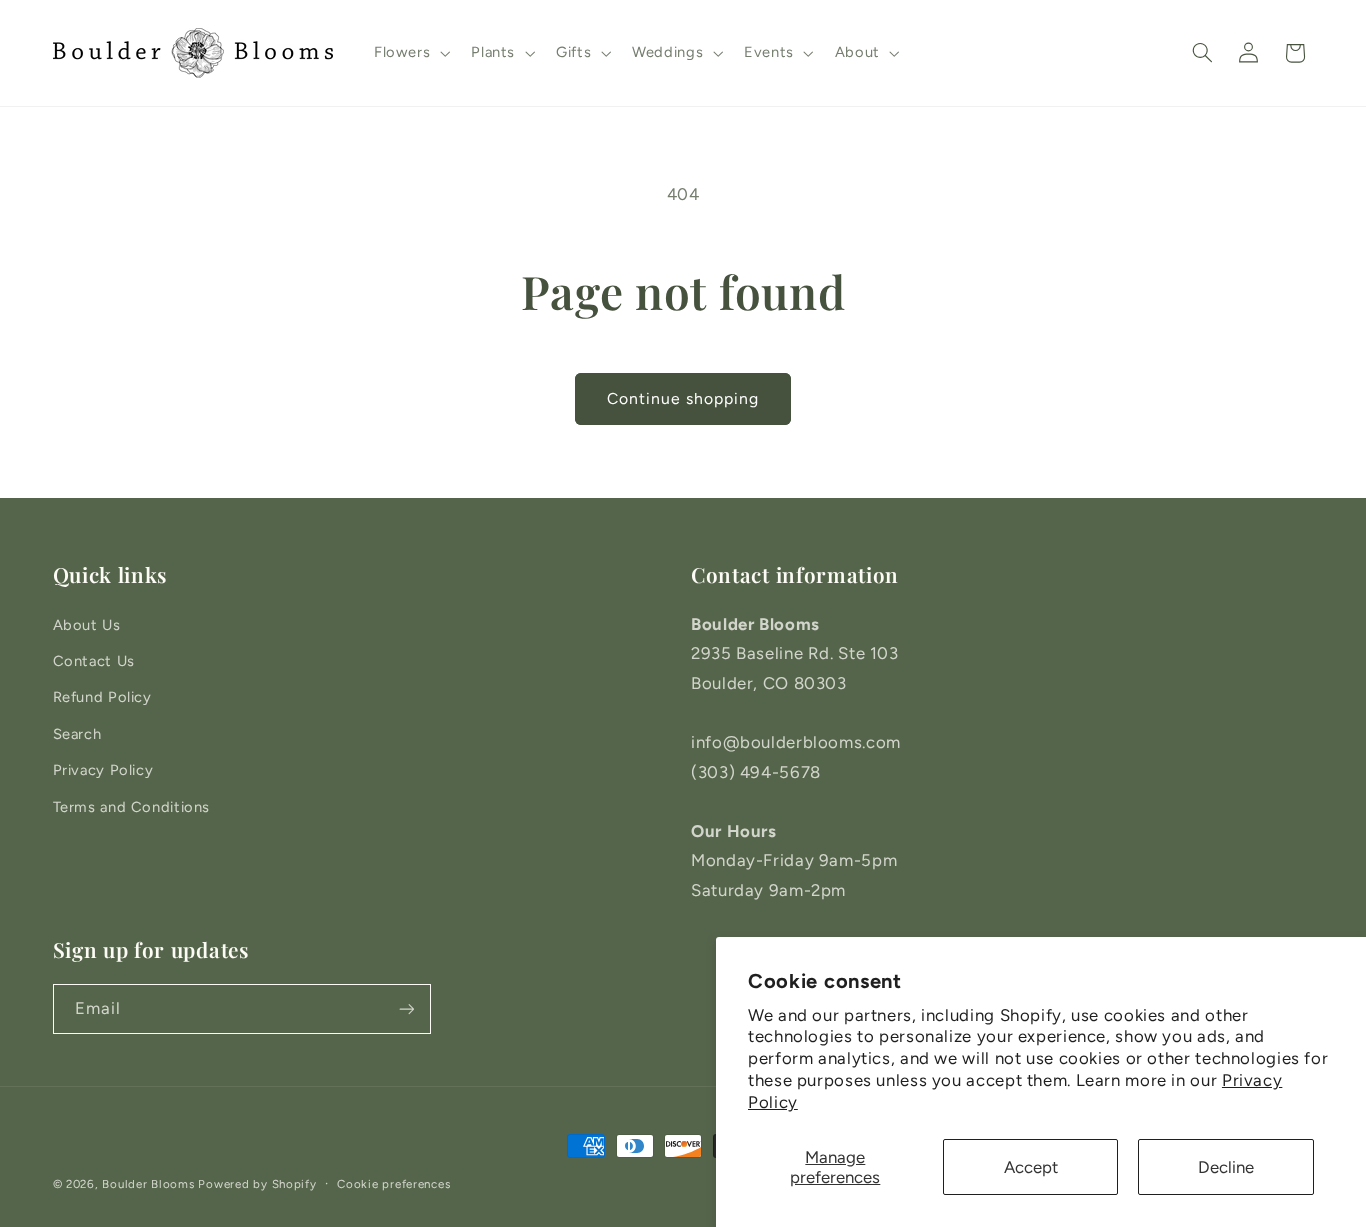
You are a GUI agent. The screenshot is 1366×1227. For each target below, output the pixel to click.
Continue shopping (683, 398)
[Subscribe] (406, 1008)
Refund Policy (102, 697)
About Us (87, 625)
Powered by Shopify (257, 1184)
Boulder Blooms (148, 1184)
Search (77, 734)
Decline (1226, 1167)
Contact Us (94, 661)
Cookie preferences (393, 1184)
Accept (1031, 1167)
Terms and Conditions (132, 807)
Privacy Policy (103, 770)
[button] (409, 53)
